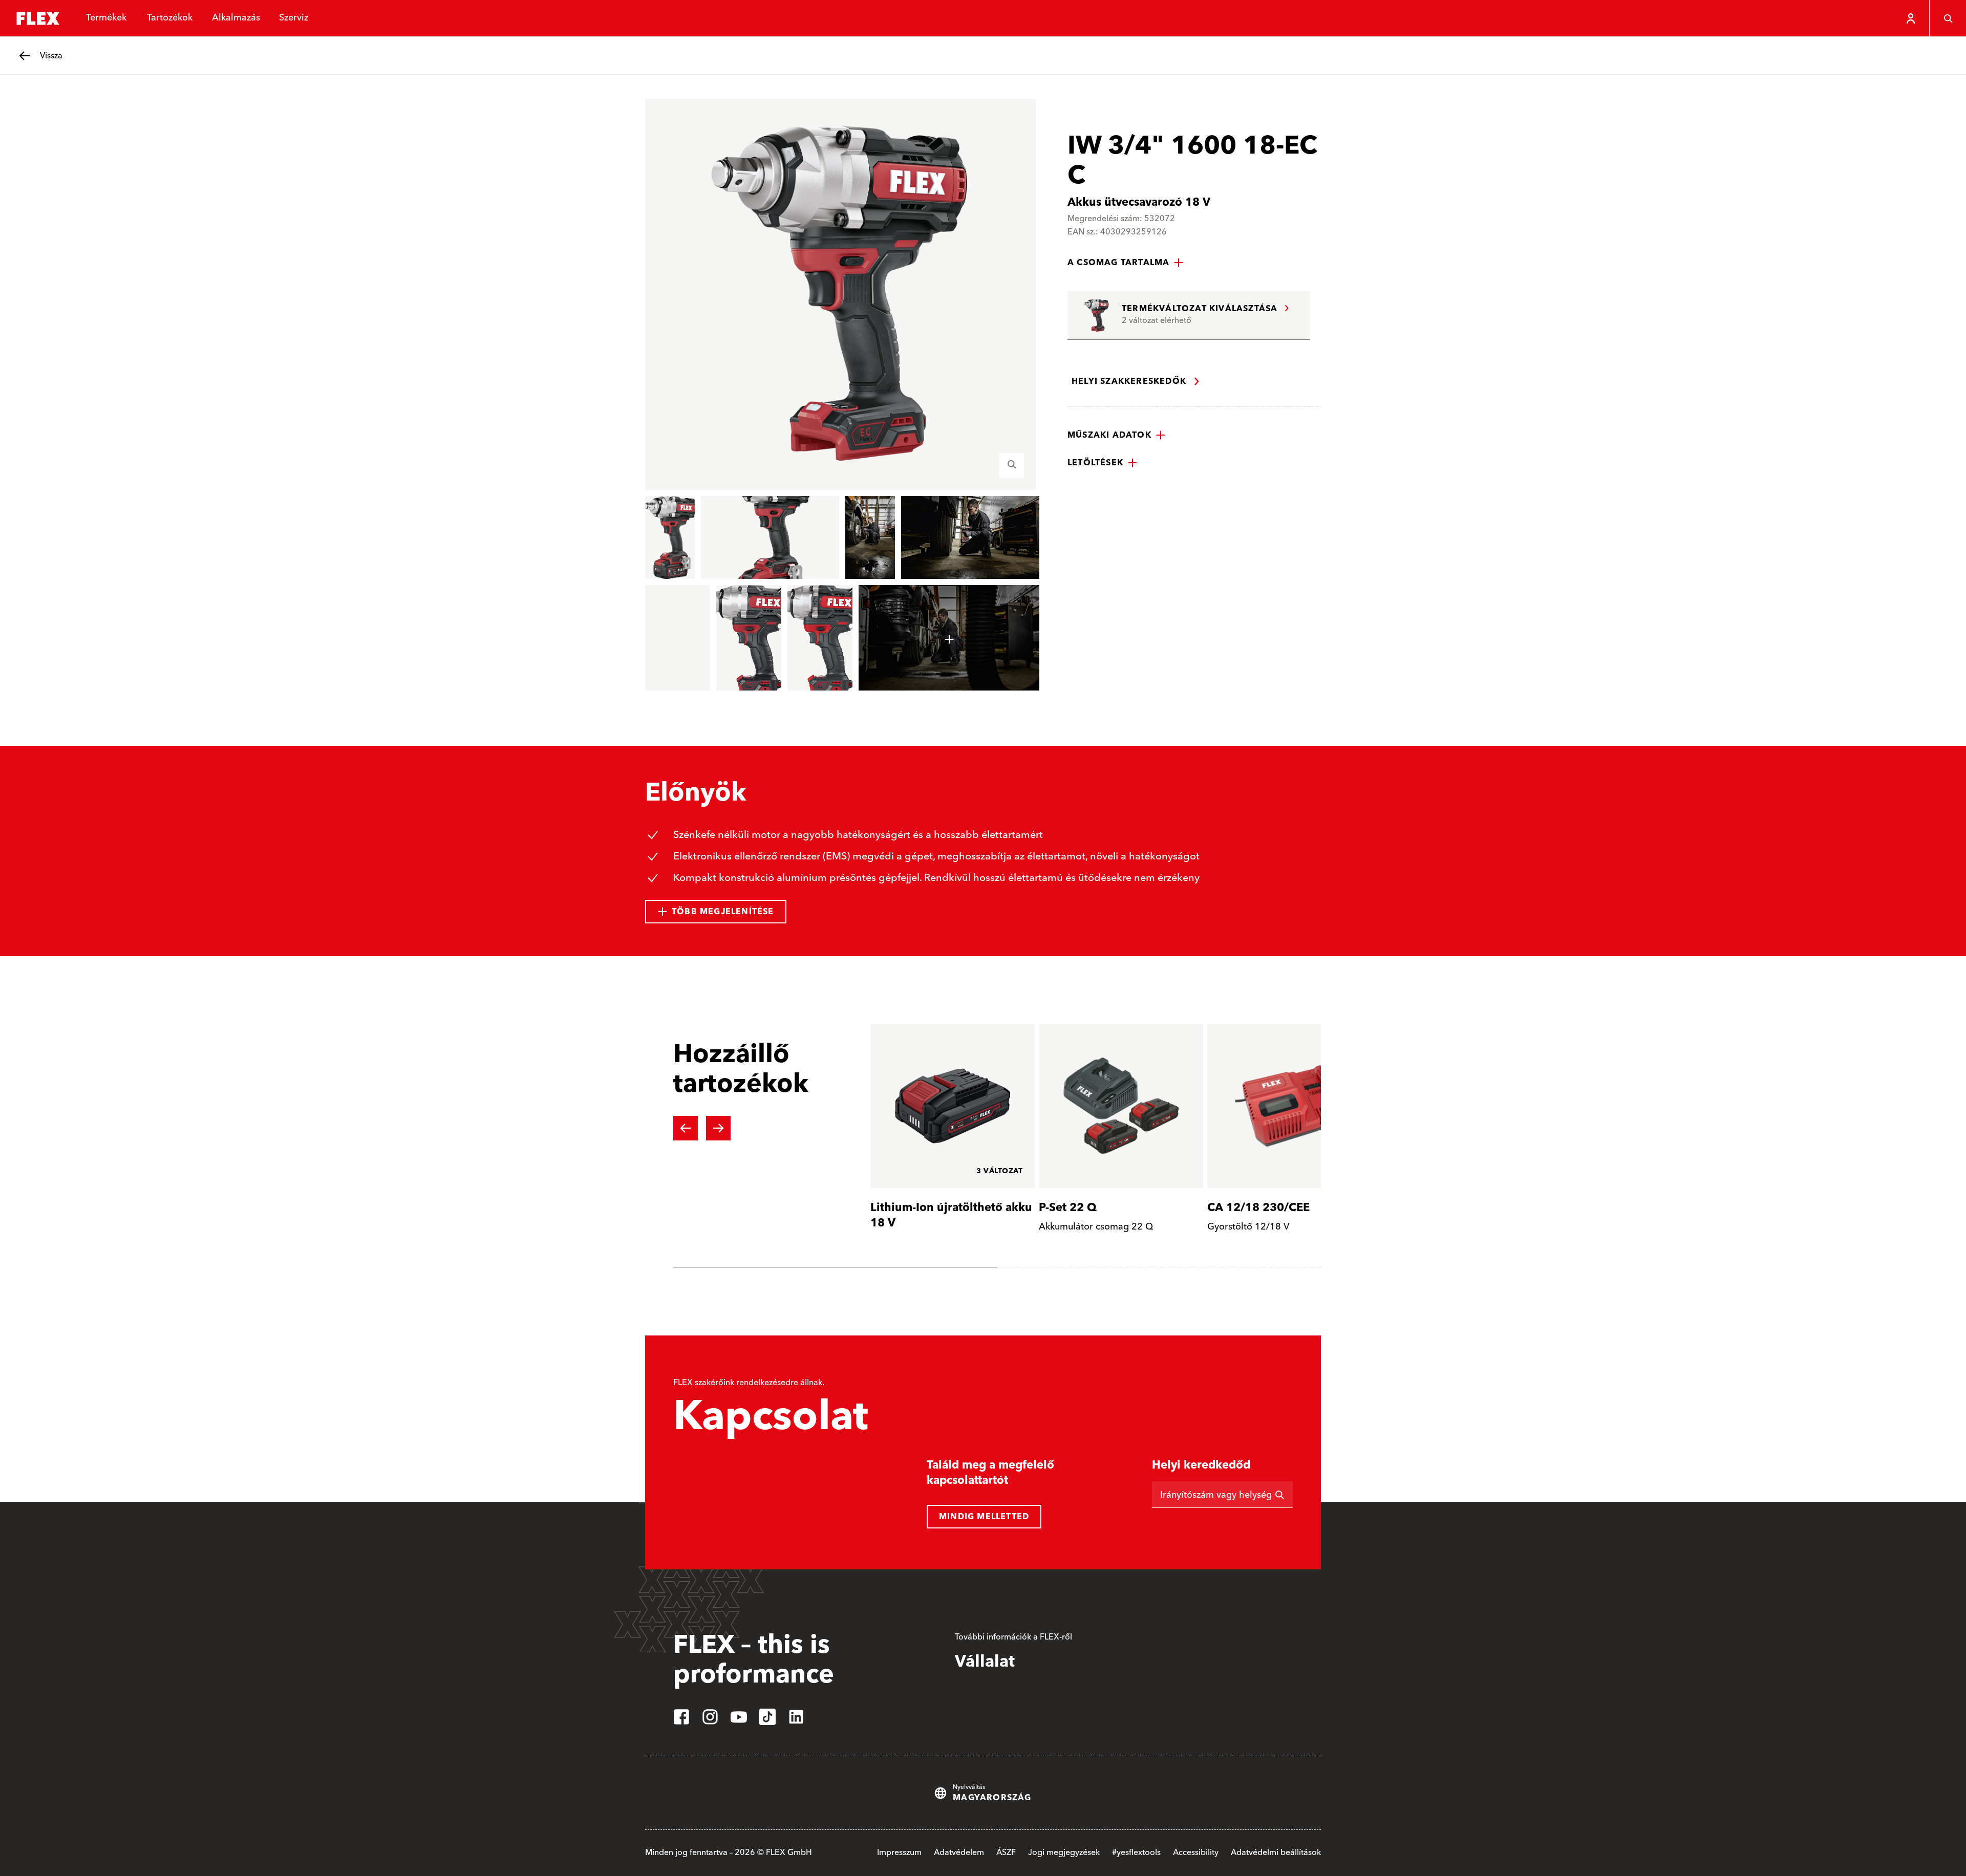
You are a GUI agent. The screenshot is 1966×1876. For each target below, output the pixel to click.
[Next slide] (718, 1128)
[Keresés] (1948, 18)
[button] (1126, 263)
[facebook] (681, 1717)
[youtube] (739, 1717)
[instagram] (710, 1717)
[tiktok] (767, 1717)
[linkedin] (796, 1717)
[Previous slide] (686, 1128)
